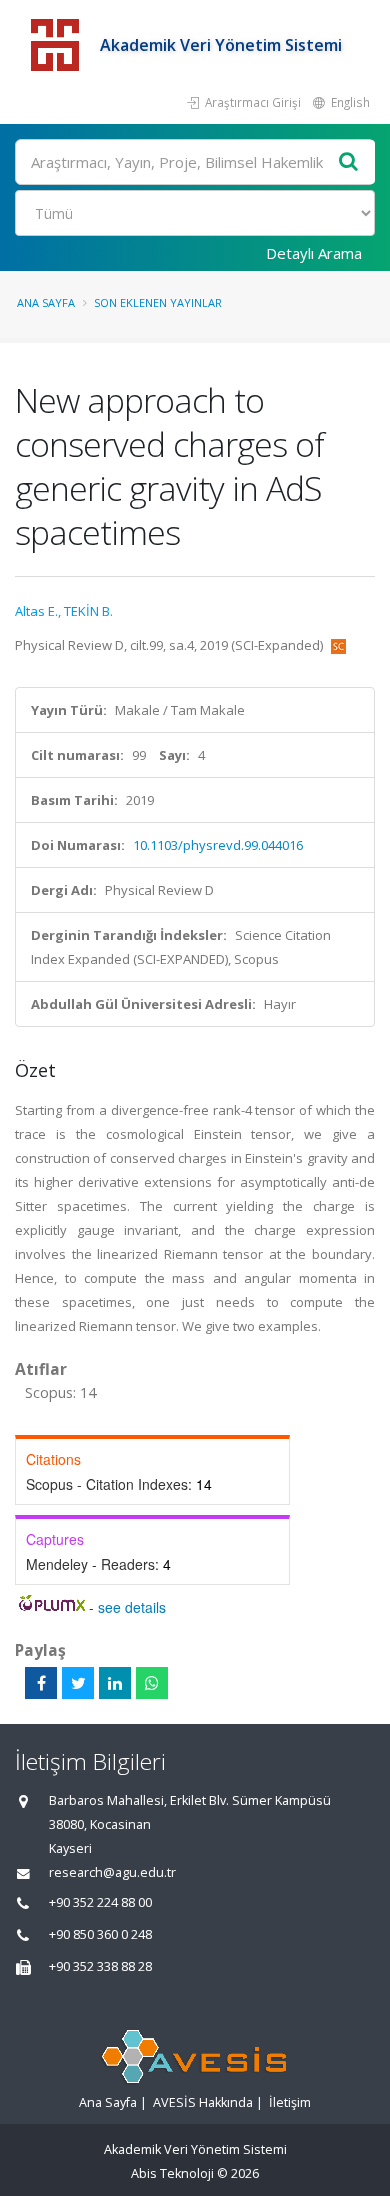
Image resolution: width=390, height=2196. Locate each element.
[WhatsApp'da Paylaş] (152, 1683)
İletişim (290, 2102)
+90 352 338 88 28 (100, 1966)
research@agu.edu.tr (112, 1872)
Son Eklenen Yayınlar (158, 302)
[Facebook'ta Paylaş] (41, 1683)
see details (132, 1607)
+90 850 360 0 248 (100, 1934)
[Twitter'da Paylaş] (78, 1683)
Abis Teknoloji (172, 2173)
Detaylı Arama (314, 253)
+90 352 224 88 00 (100, 1902)
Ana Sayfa (46, 302)
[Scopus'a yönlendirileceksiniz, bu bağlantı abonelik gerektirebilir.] (338, 645)
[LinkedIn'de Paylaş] (115, 1683)
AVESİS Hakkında (203, 2102)
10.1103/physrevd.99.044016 (218, 845)
